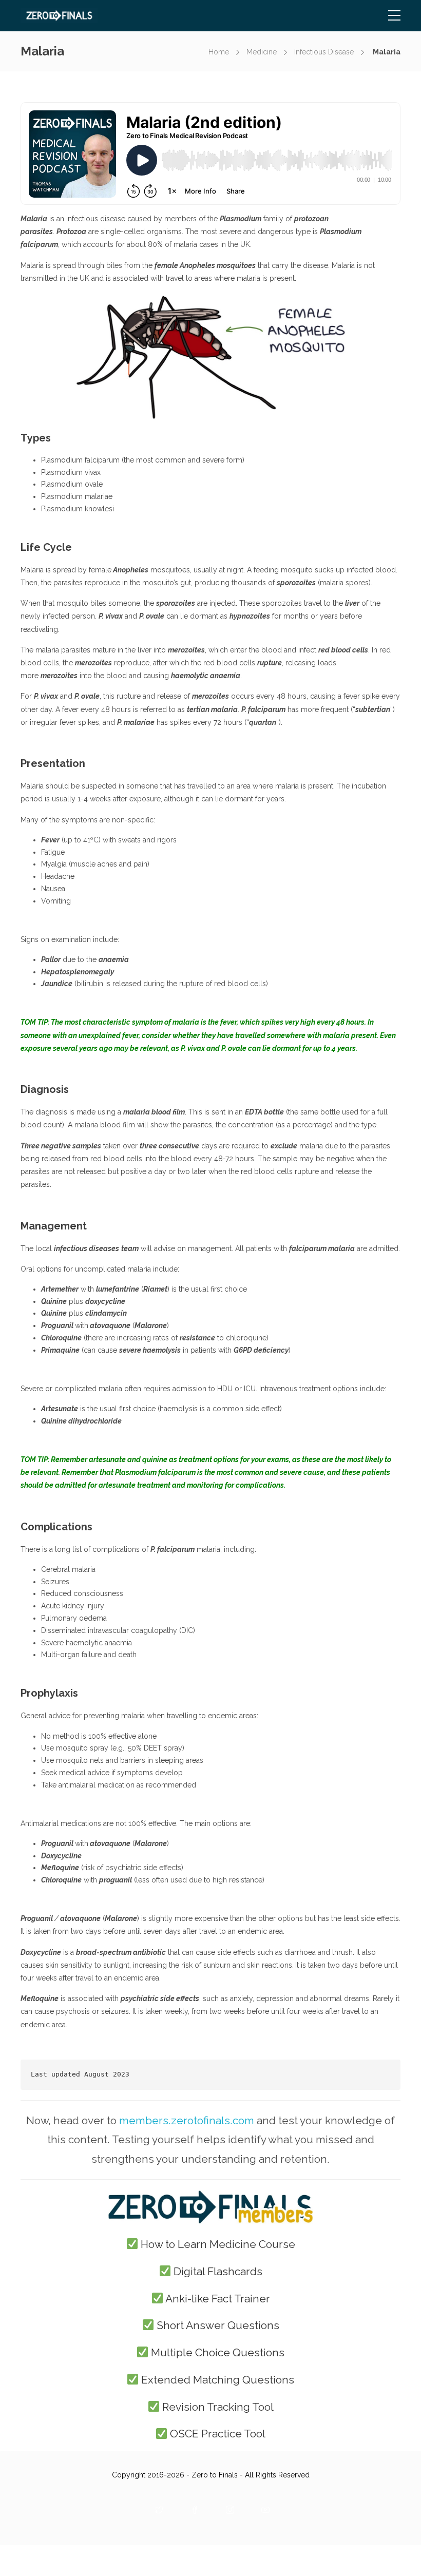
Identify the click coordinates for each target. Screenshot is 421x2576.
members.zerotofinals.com (187, 2120)
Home (219, 52)
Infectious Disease (324, 52)
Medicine (262, 52)
